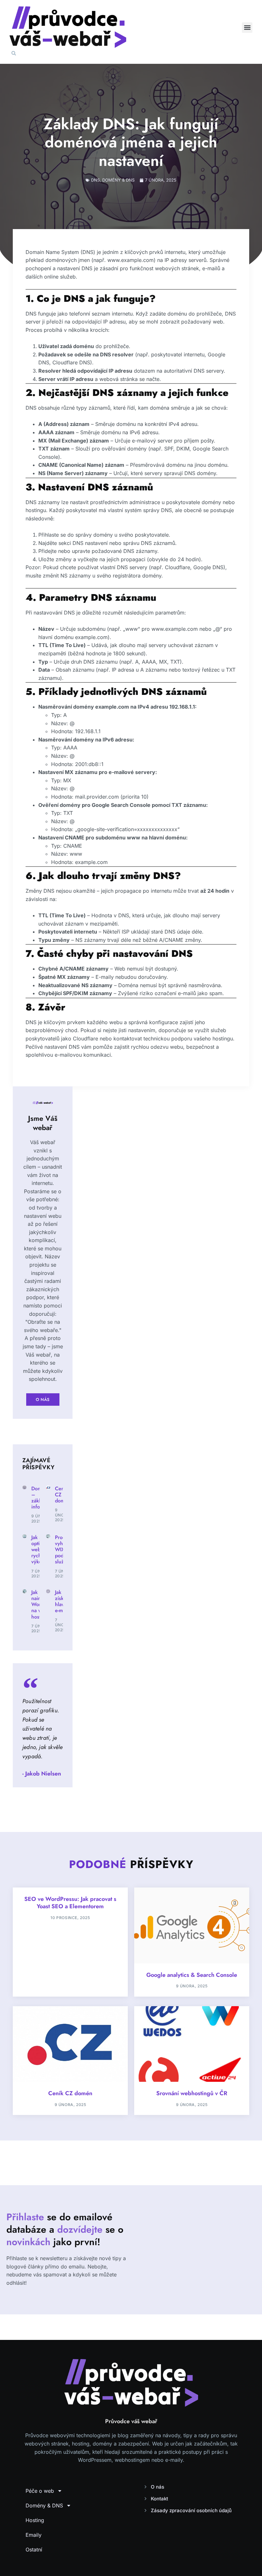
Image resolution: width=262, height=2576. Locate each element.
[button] (247, 28)
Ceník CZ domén (70, 2093)
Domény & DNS (118, 180)
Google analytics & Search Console (192, 1975)
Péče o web (40, 2491)
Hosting (35, 2520)
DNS (95, 180)
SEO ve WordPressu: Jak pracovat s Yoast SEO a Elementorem (70, 1903)
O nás (43, 1400)
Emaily (34, 2535)
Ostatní (34, 2550)
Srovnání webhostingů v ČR (192, 2093)
